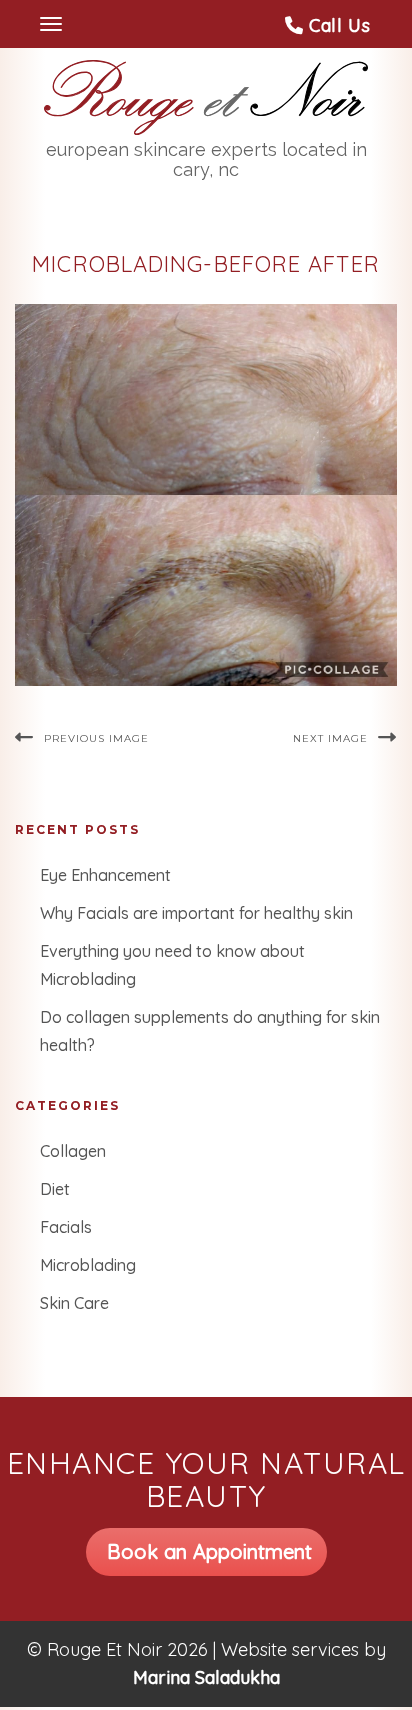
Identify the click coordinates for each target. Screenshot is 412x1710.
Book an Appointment (206, 1551)
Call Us (336, 25)
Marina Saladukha (206, 1677)
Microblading (88, 1265)
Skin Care (74, 1303)
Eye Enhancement (105, 875)
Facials (66, 1227)
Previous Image (96, 738)
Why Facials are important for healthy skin (196, 913)
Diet (55, 1189)
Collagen (73, 1151)
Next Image (330, 738)
